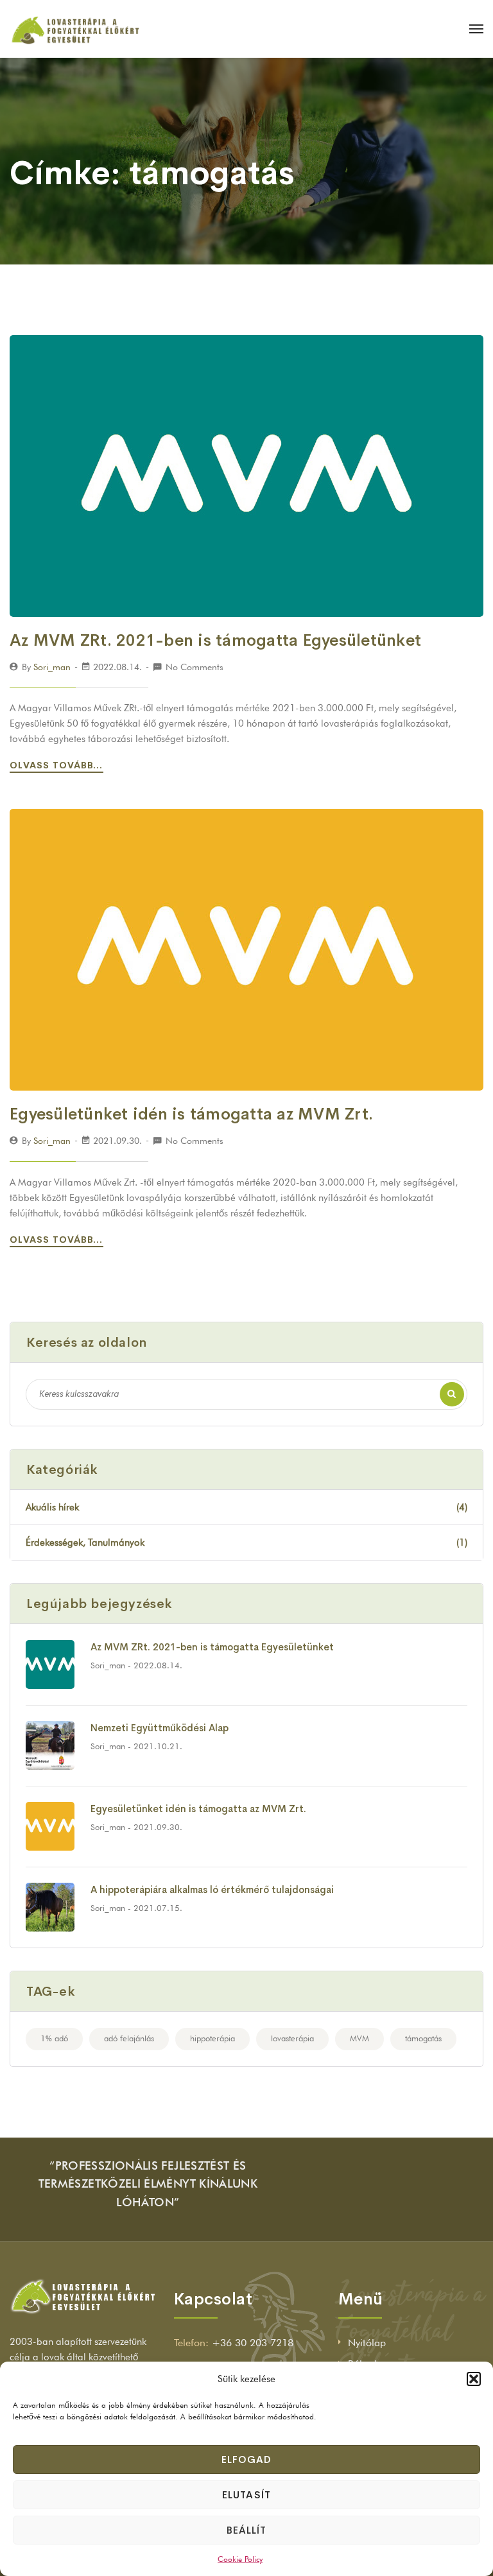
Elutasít (246, 2495)
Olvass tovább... (58, 765)
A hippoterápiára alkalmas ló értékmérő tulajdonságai (212, 1889)
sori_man (52, 667)
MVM (359, 2038)
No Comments (195, 667)
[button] (474, 2379)
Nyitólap (367, 2343)
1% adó (54, 2038)
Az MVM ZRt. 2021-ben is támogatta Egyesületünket (215, 640)
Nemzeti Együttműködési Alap (160, 1728)
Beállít (246, 2530)
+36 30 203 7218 (253, 2343)
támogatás (423, 2038)
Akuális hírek (246, 1507)
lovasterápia (292, 2038)
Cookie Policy (240, 2559)
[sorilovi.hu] (75, 29)
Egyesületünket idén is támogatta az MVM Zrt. (191, 1114)
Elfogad (246, 2459)
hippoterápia (212, 2038)
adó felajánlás (129, 2038)
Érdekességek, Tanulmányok (246, 1543)
